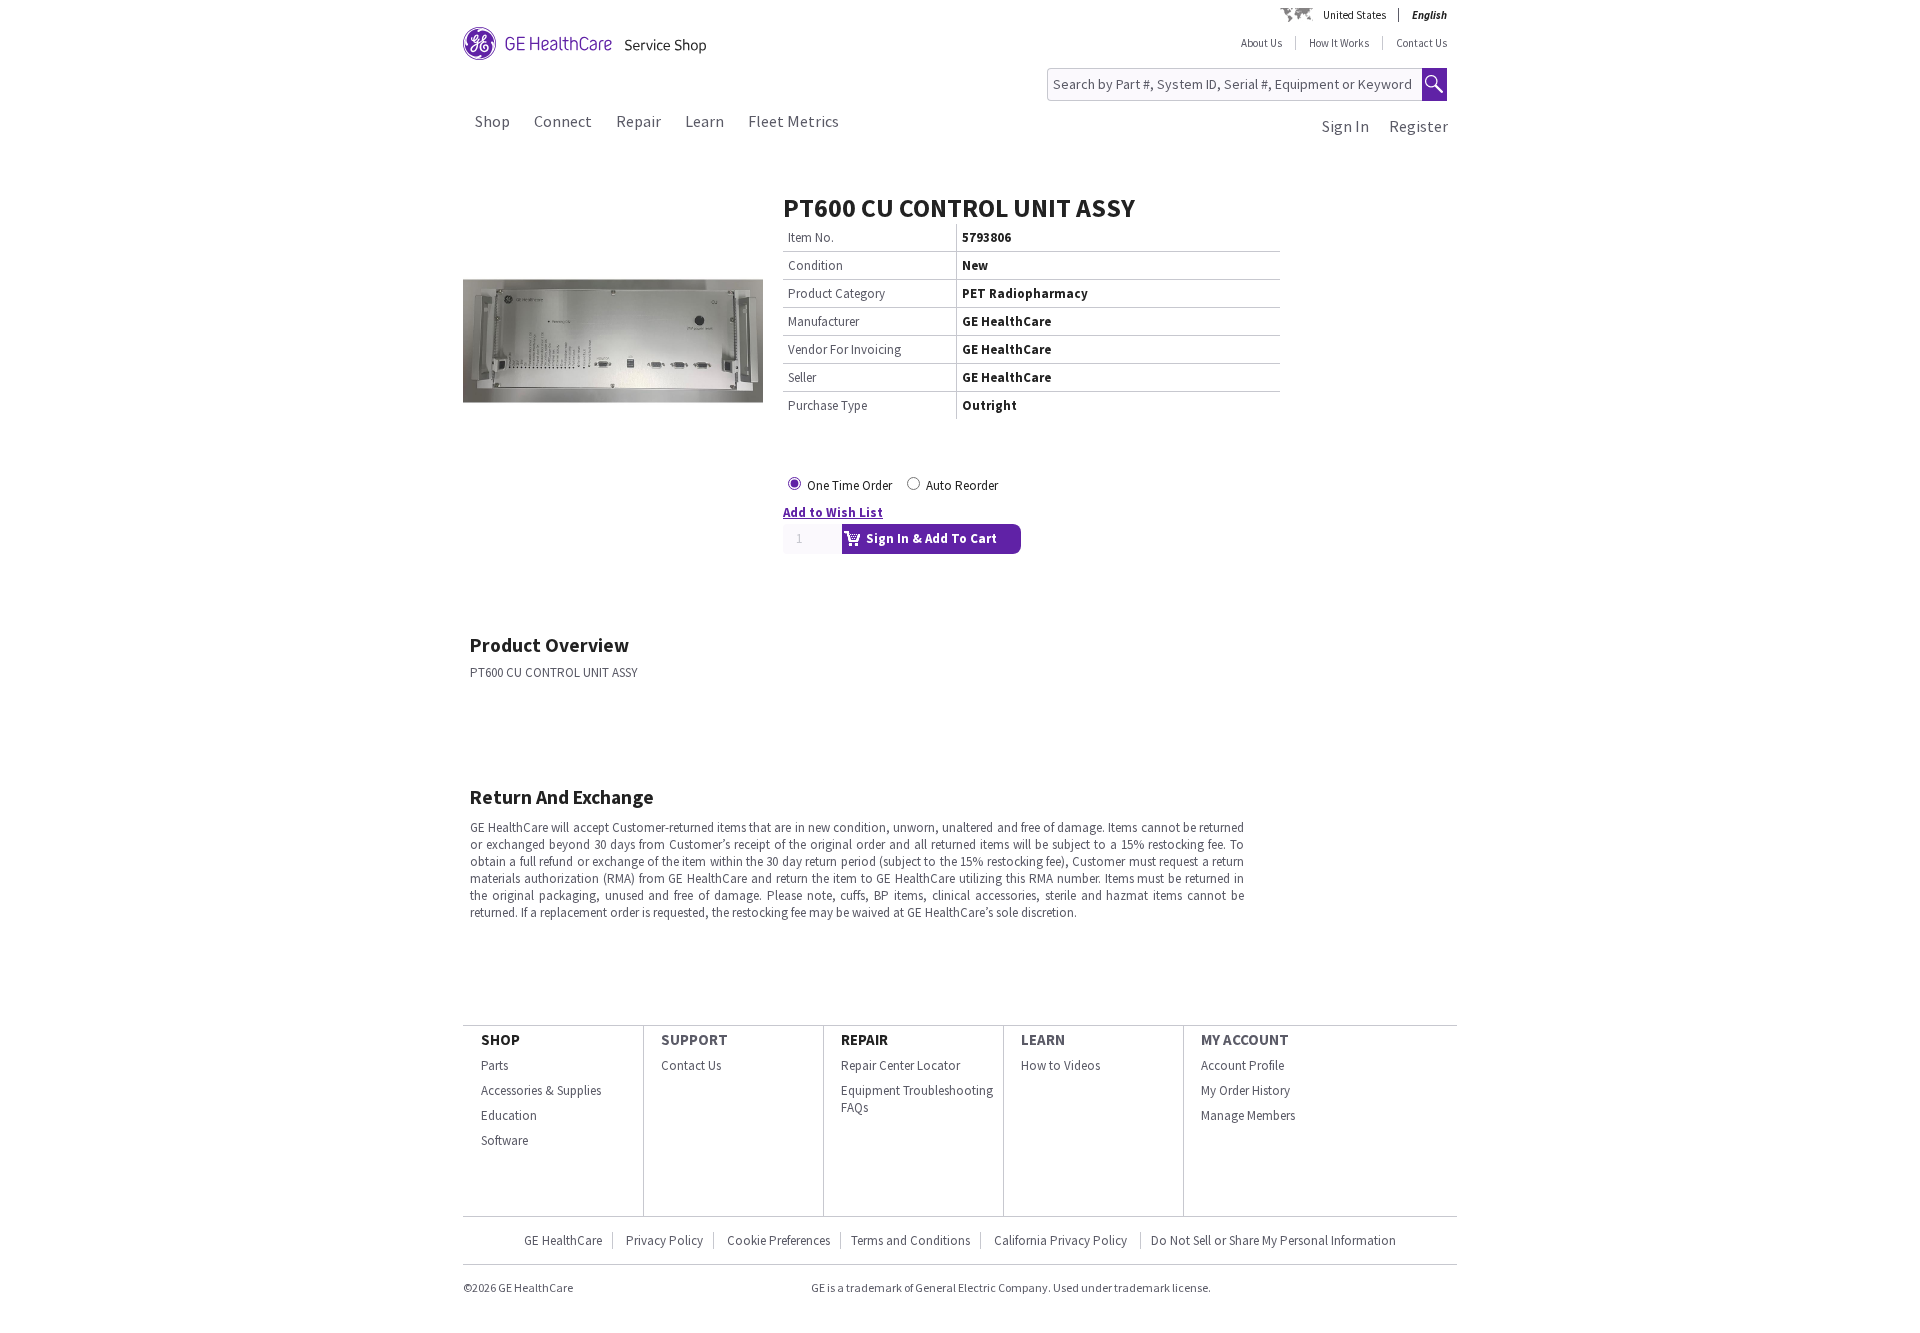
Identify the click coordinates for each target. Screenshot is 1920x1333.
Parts (494, 1065)
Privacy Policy (664, 1240)
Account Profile (1242, 1065)
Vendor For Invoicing (844, 349)
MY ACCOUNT (1245, 1039)
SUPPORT (694, 1039)
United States (1354, 15)
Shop (492, 121)
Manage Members (1248, 1115)
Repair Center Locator (900, 1065)
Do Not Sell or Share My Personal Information (1273, 1240)
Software (504, 1140)
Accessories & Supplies (541, 1090)
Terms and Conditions (910, 1240)
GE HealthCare (563, 1240)
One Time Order (849, 485)
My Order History (1245, 1090)
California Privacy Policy (1062, 1240)
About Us (1261, 43)
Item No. (811, 237)
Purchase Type (827, 405)
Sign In (1345, 126)
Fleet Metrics (793, 121)
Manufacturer (823, 321)
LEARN (1043, 1039)
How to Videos (1060, 1065)
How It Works (1339, 43)
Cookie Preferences (778, 1240)
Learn (704, 121)
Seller (802, 377)
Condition (815, 265)
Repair (638, 121)
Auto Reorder (962, 485)
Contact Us (1421, 43)
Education (509, 1115)
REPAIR (864, 1039)
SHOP (500, 1039)
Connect (563, 121)
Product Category (836, 293)
